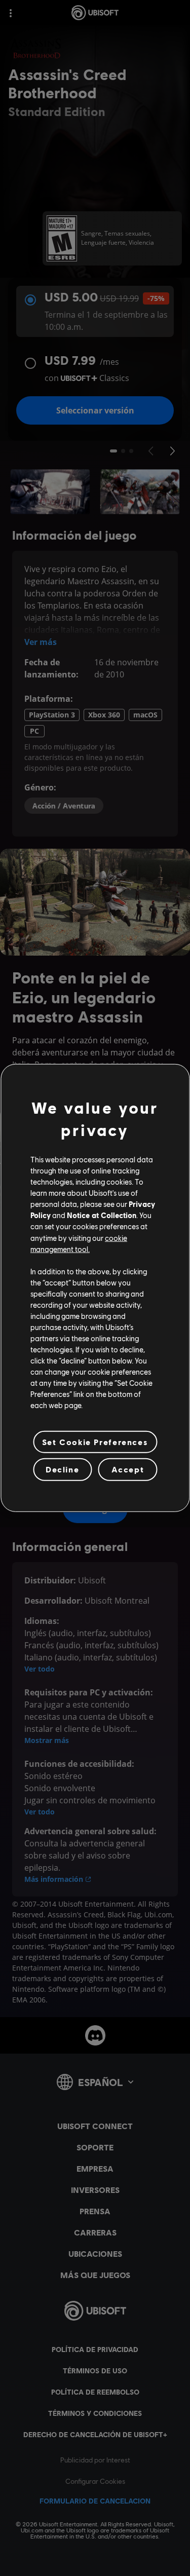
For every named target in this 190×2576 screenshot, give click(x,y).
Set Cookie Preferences (95, 1442)
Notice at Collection (102, 1215)
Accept (128, 1469)
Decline (62, 1469)
